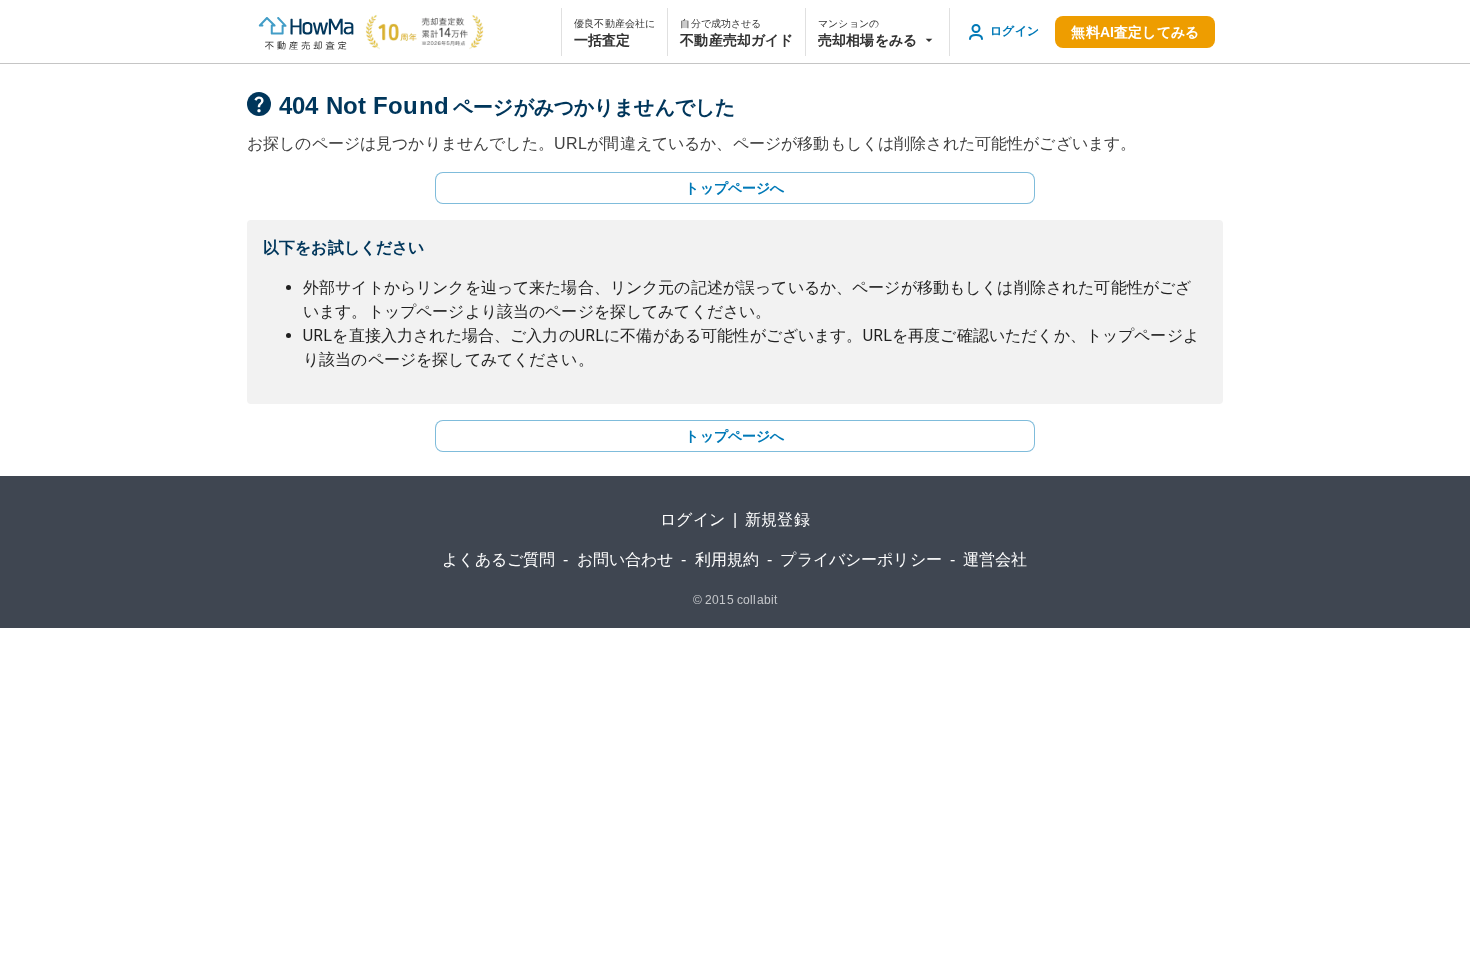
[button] (877, 32)
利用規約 (727, 559)
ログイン (692, 519)
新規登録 (777, 519)
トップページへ (734, 188)
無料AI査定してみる (1135, 32)
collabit (757, 600)
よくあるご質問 (498, 559)
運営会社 (995, 559)
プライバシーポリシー (861, 559)
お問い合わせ (625, 559)
